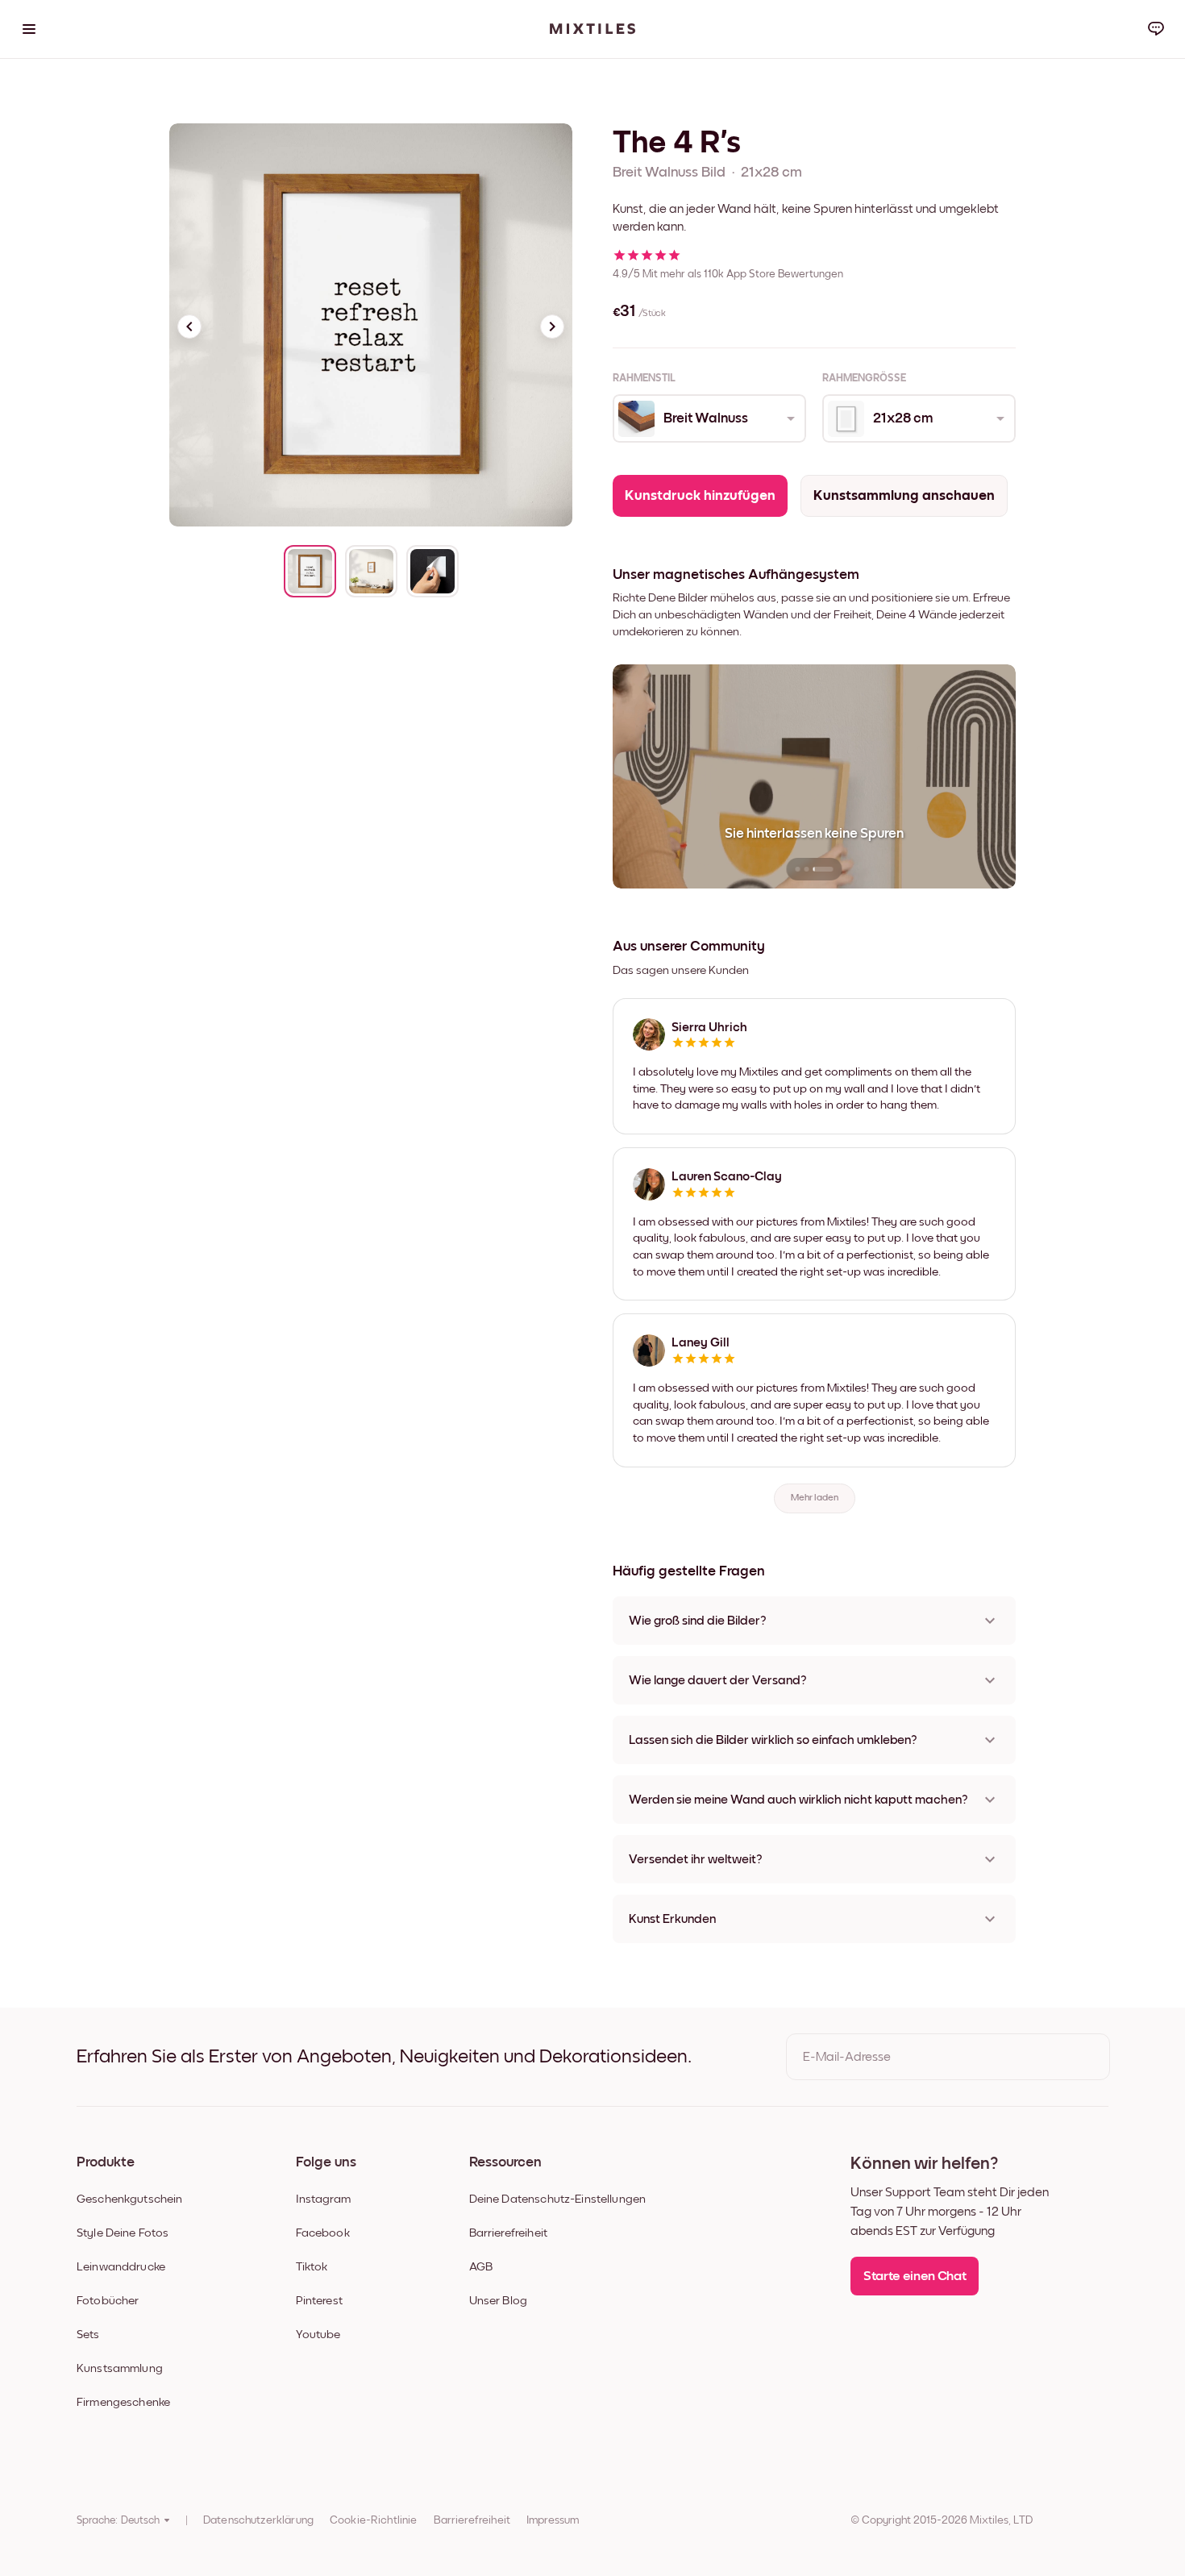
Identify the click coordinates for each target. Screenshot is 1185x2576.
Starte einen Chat (915, 2276)
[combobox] (708, 418)
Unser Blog (499, 2301)
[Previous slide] (189, 327)
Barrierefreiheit (508, 2233)
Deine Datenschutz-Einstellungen (558, 2199)
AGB (481, 2267)
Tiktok (312, 2267)
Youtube (318, 2335)
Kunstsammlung (120, 2368)
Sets (88, 2335)
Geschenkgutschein (130, 2199)
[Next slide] (552, 327)
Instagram (323, 2199)
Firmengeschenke (123, 2402)
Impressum (553, 2520)
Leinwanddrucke (121, 2267)
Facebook (323, 2233)
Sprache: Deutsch (118, 2520)
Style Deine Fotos (123, 2233)
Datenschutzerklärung (258, 2520)
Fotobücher (108, 2301)
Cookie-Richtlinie (374, 2520)
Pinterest (319, 2301)
